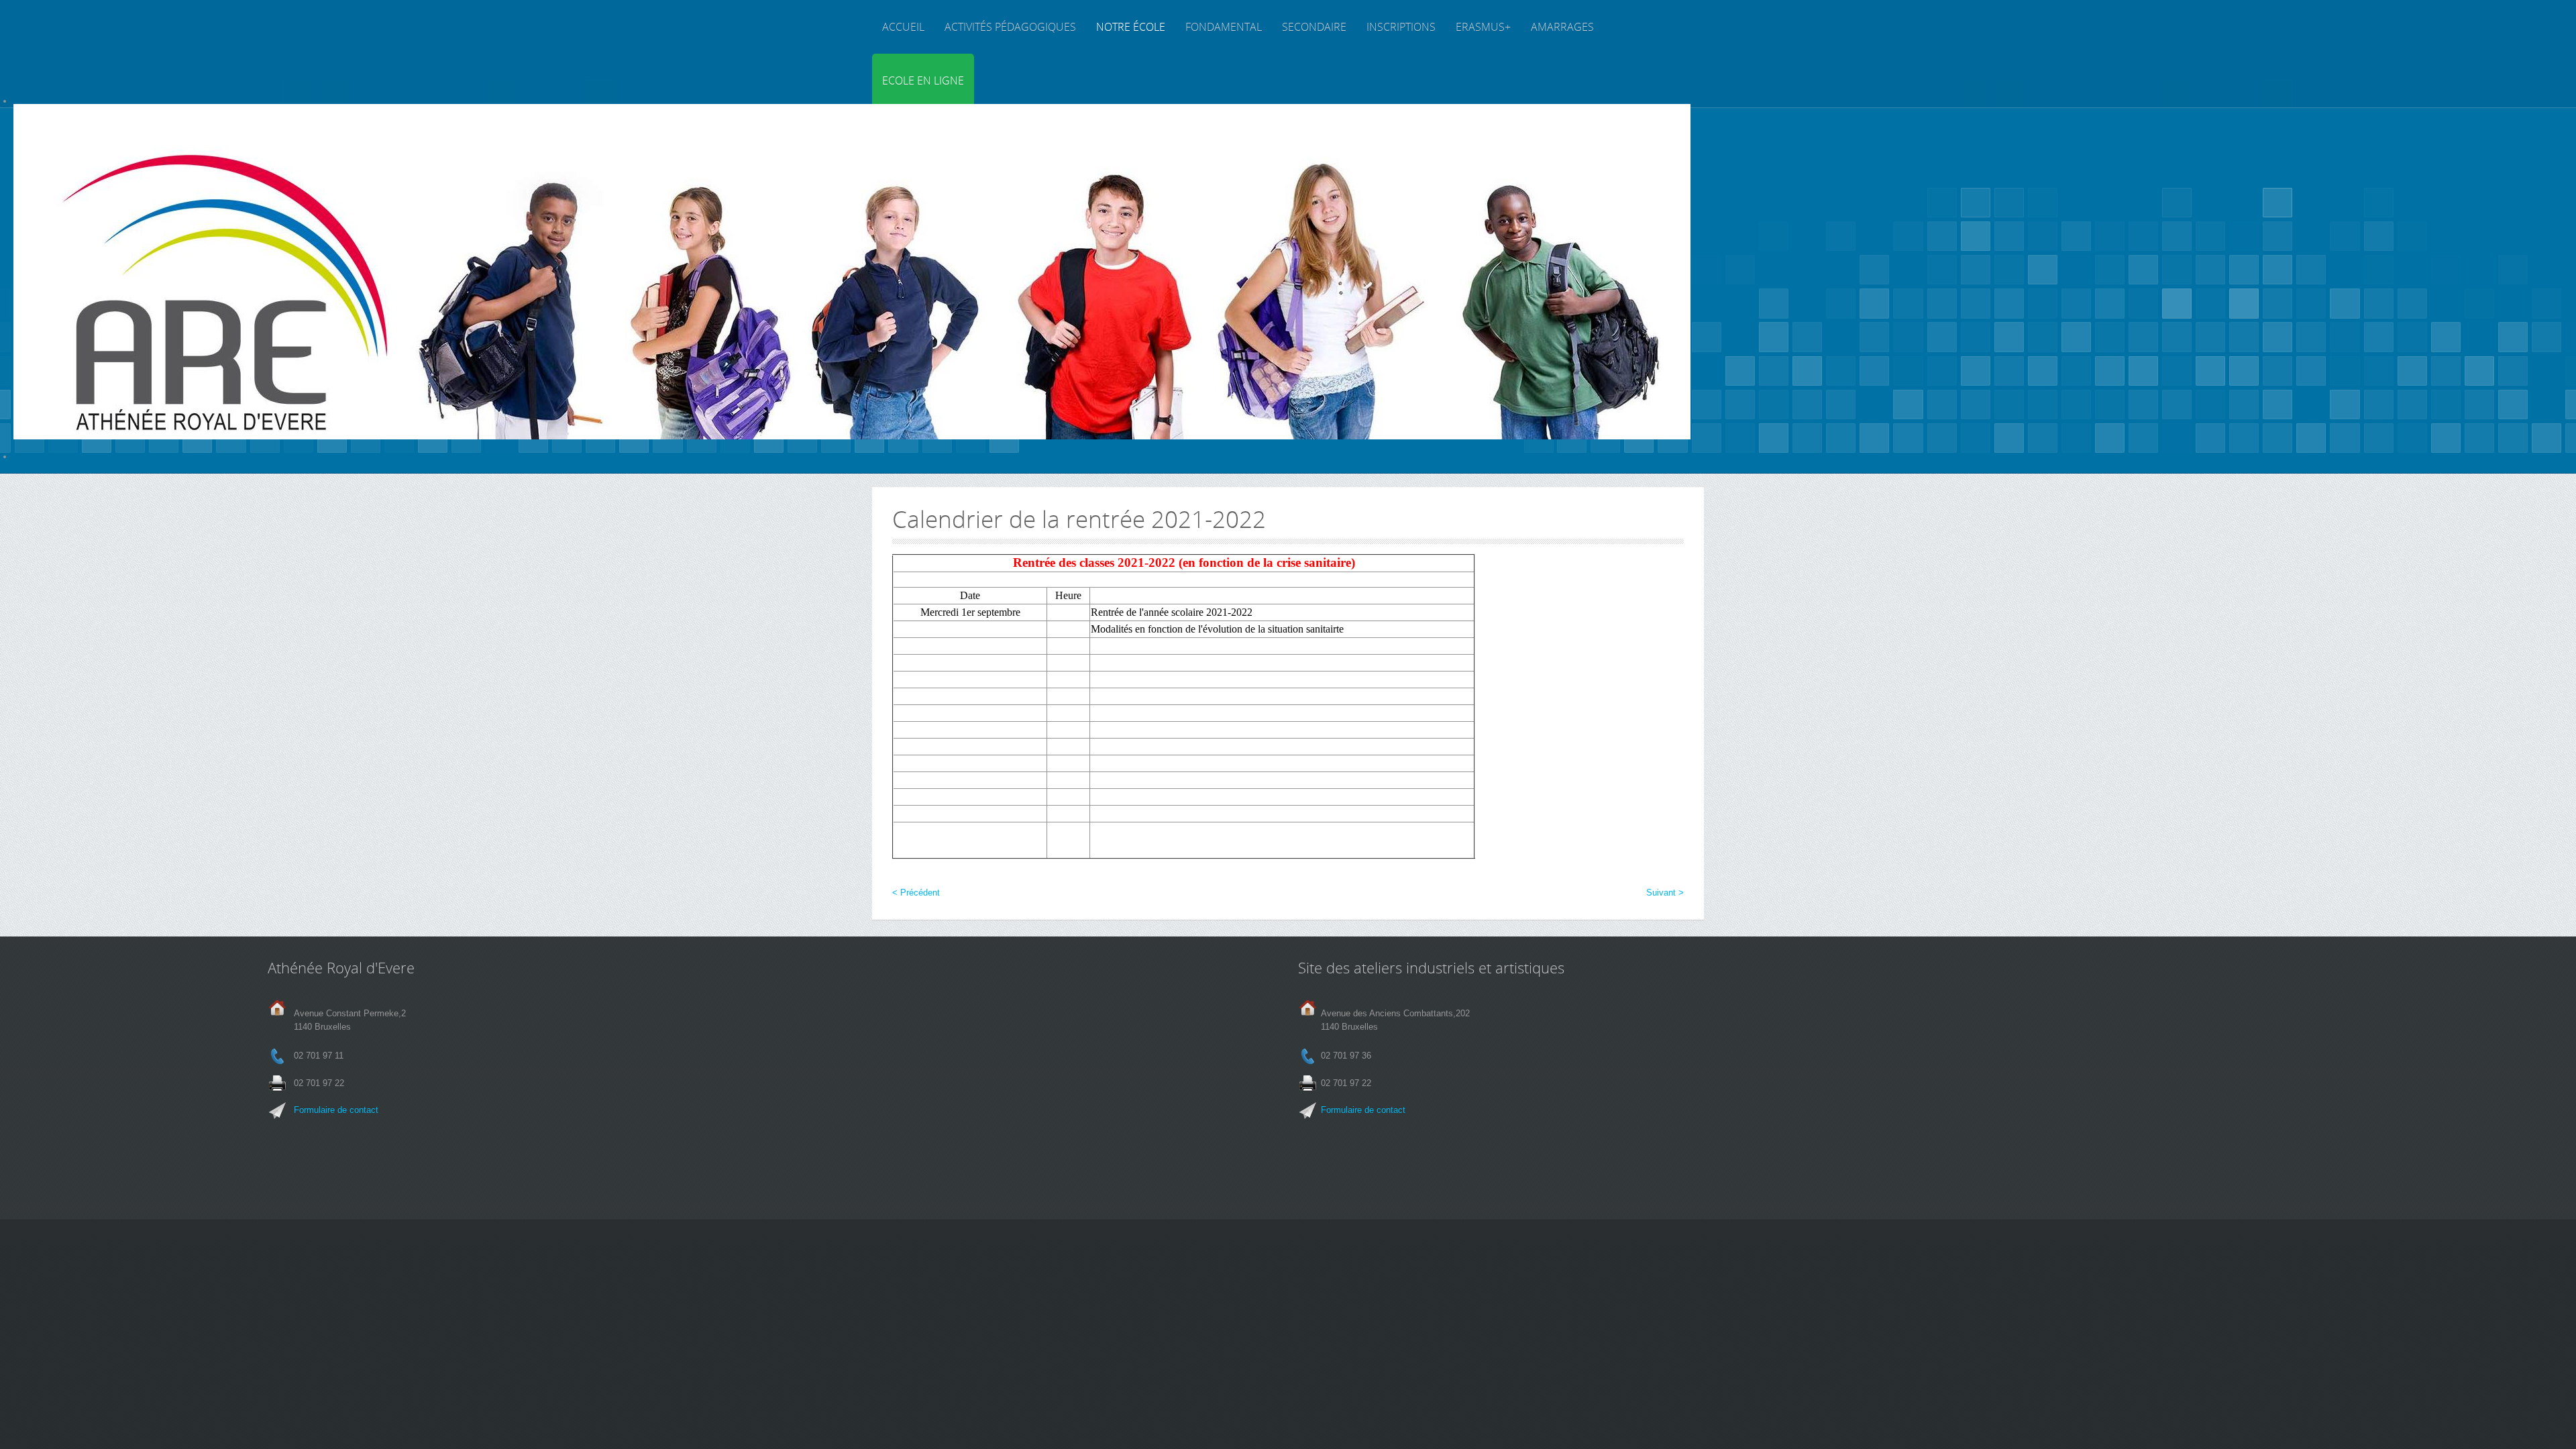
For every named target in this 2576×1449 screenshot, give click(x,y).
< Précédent (916, 893)
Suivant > (1665, 893)
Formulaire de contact (336, 1110)
